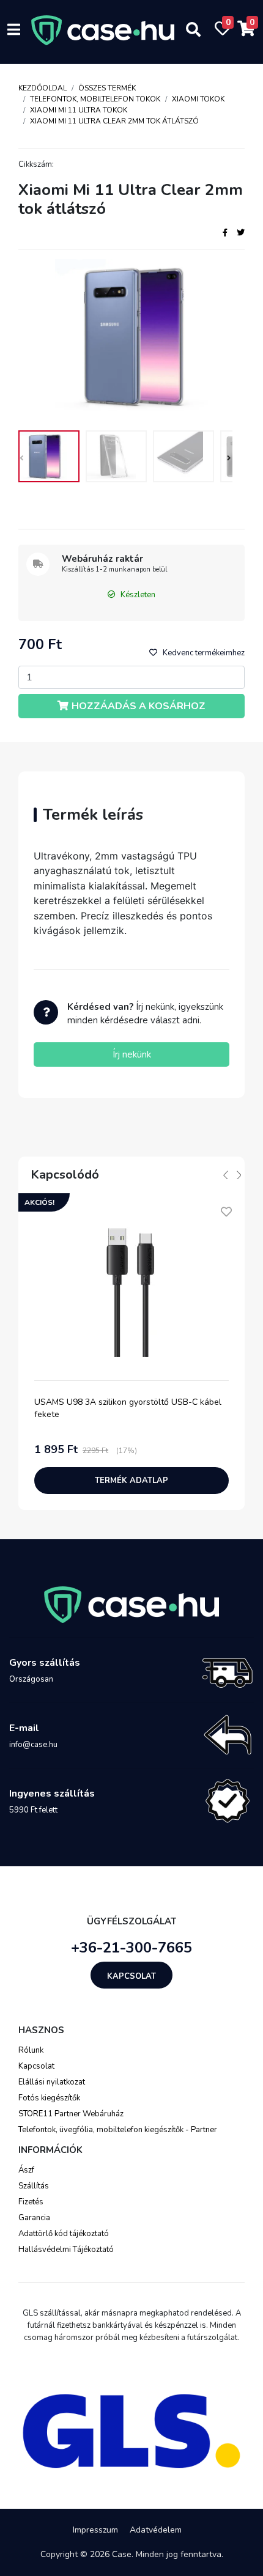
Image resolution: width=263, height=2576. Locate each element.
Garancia (34, 2218)
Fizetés (31, 2202)
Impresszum (95, 2530)
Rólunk (31, 2050)
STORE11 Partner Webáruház (71, 2114)
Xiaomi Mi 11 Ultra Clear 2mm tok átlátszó (114, 121)
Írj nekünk (132, 1054)
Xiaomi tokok (198, 99)
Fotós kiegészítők (49, 2098)
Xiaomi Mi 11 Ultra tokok (79, 110)
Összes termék (107, 88)
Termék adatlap (131, 1481)
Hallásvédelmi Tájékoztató (66, 2250)
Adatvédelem (156, 2530)
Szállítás (34, 2186)
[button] (227, 460)
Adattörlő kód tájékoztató (64, 2234)
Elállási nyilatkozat (52, 2082)
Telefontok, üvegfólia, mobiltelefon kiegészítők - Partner (118, 2130)
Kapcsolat (131, 1976)
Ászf (26, 2170)
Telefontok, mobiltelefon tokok (95, 99)
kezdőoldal (43, 88)
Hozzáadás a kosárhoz (139, 706)
